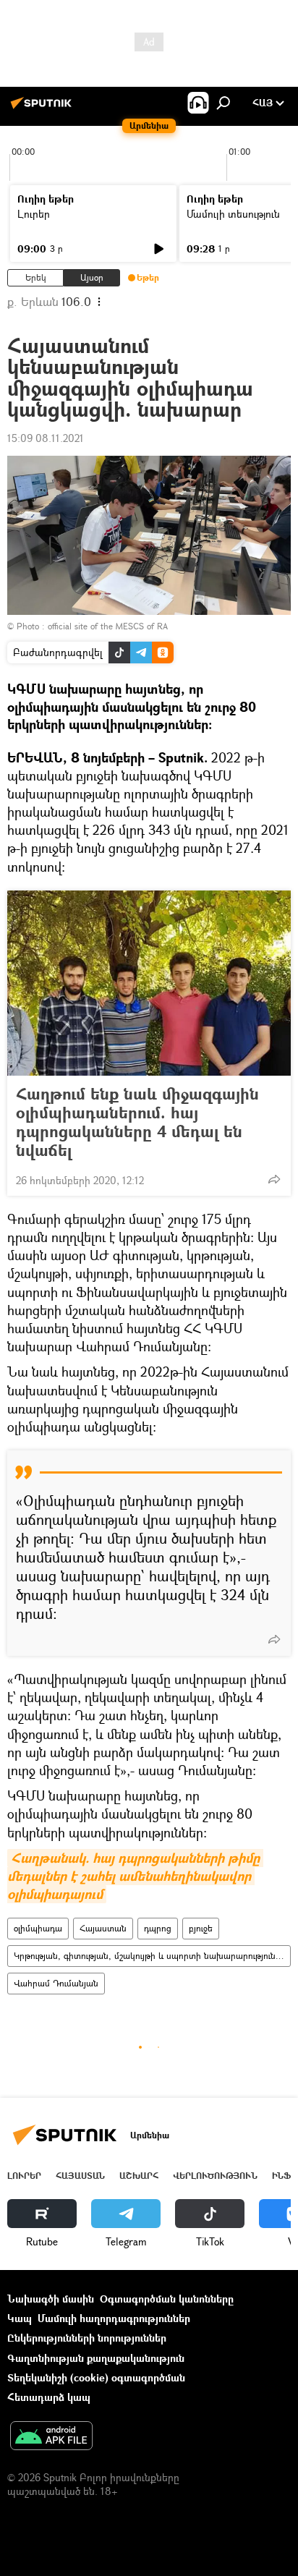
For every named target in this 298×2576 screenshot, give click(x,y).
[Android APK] (51, 2437)
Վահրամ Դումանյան (56, 1983)
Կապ (20, 2318)
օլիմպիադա (38, 1928)
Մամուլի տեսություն (233, 214)
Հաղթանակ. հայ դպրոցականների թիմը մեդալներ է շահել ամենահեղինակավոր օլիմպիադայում (135, 1876)
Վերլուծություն (215, 2176)
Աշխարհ (139, 2176)
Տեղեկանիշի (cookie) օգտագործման (96, 2377)
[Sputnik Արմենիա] (43, 108)
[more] (274, 1179)
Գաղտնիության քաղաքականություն (96, 2358)
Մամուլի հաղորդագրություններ (114, 2318)
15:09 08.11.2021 (46, 438)
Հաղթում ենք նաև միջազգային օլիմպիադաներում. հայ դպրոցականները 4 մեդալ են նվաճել (137, 1122)
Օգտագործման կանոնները (167, 2299)
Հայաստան (103, 1928)
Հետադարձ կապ (49, 2397)
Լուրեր (34, 214)
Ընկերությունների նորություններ (87, 2338)
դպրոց (158, 1928)
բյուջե (201, 1928)
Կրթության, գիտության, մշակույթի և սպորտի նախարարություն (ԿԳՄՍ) (152, 1956)
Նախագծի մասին (51, 2299)
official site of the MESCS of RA (108, 626)
